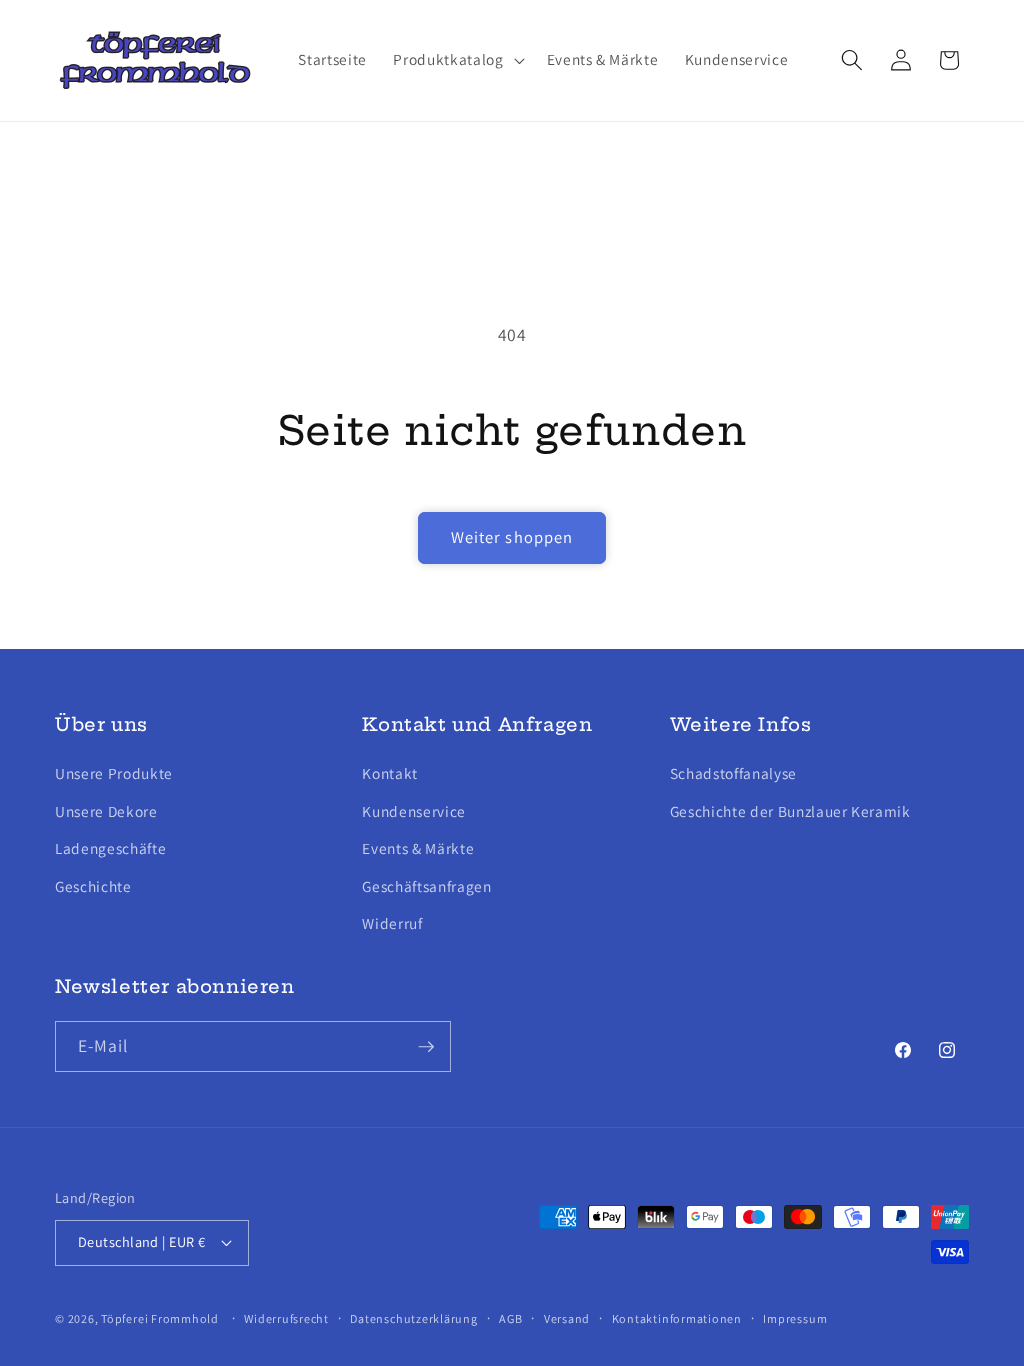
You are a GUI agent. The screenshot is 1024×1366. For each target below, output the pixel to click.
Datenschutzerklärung (413, 1318)
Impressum (795, 1318)
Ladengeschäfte (110, 848)
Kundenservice (414, 811)
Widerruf (392, 923)
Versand (567, 1318)
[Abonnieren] (426, 1047)
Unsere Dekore (106, 811)
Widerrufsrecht (286, 1318)
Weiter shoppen (512, 537)
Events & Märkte (418, 848)
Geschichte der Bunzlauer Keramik (790, 811)
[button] (456, 60)
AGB (510, 1318)
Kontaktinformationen (677, 1318)
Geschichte (93, 886)
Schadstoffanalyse (733, 773)
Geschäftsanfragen (426, 886)
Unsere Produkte (114, 773)
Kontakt (390, 773)
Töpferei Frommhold (160, 1318)
